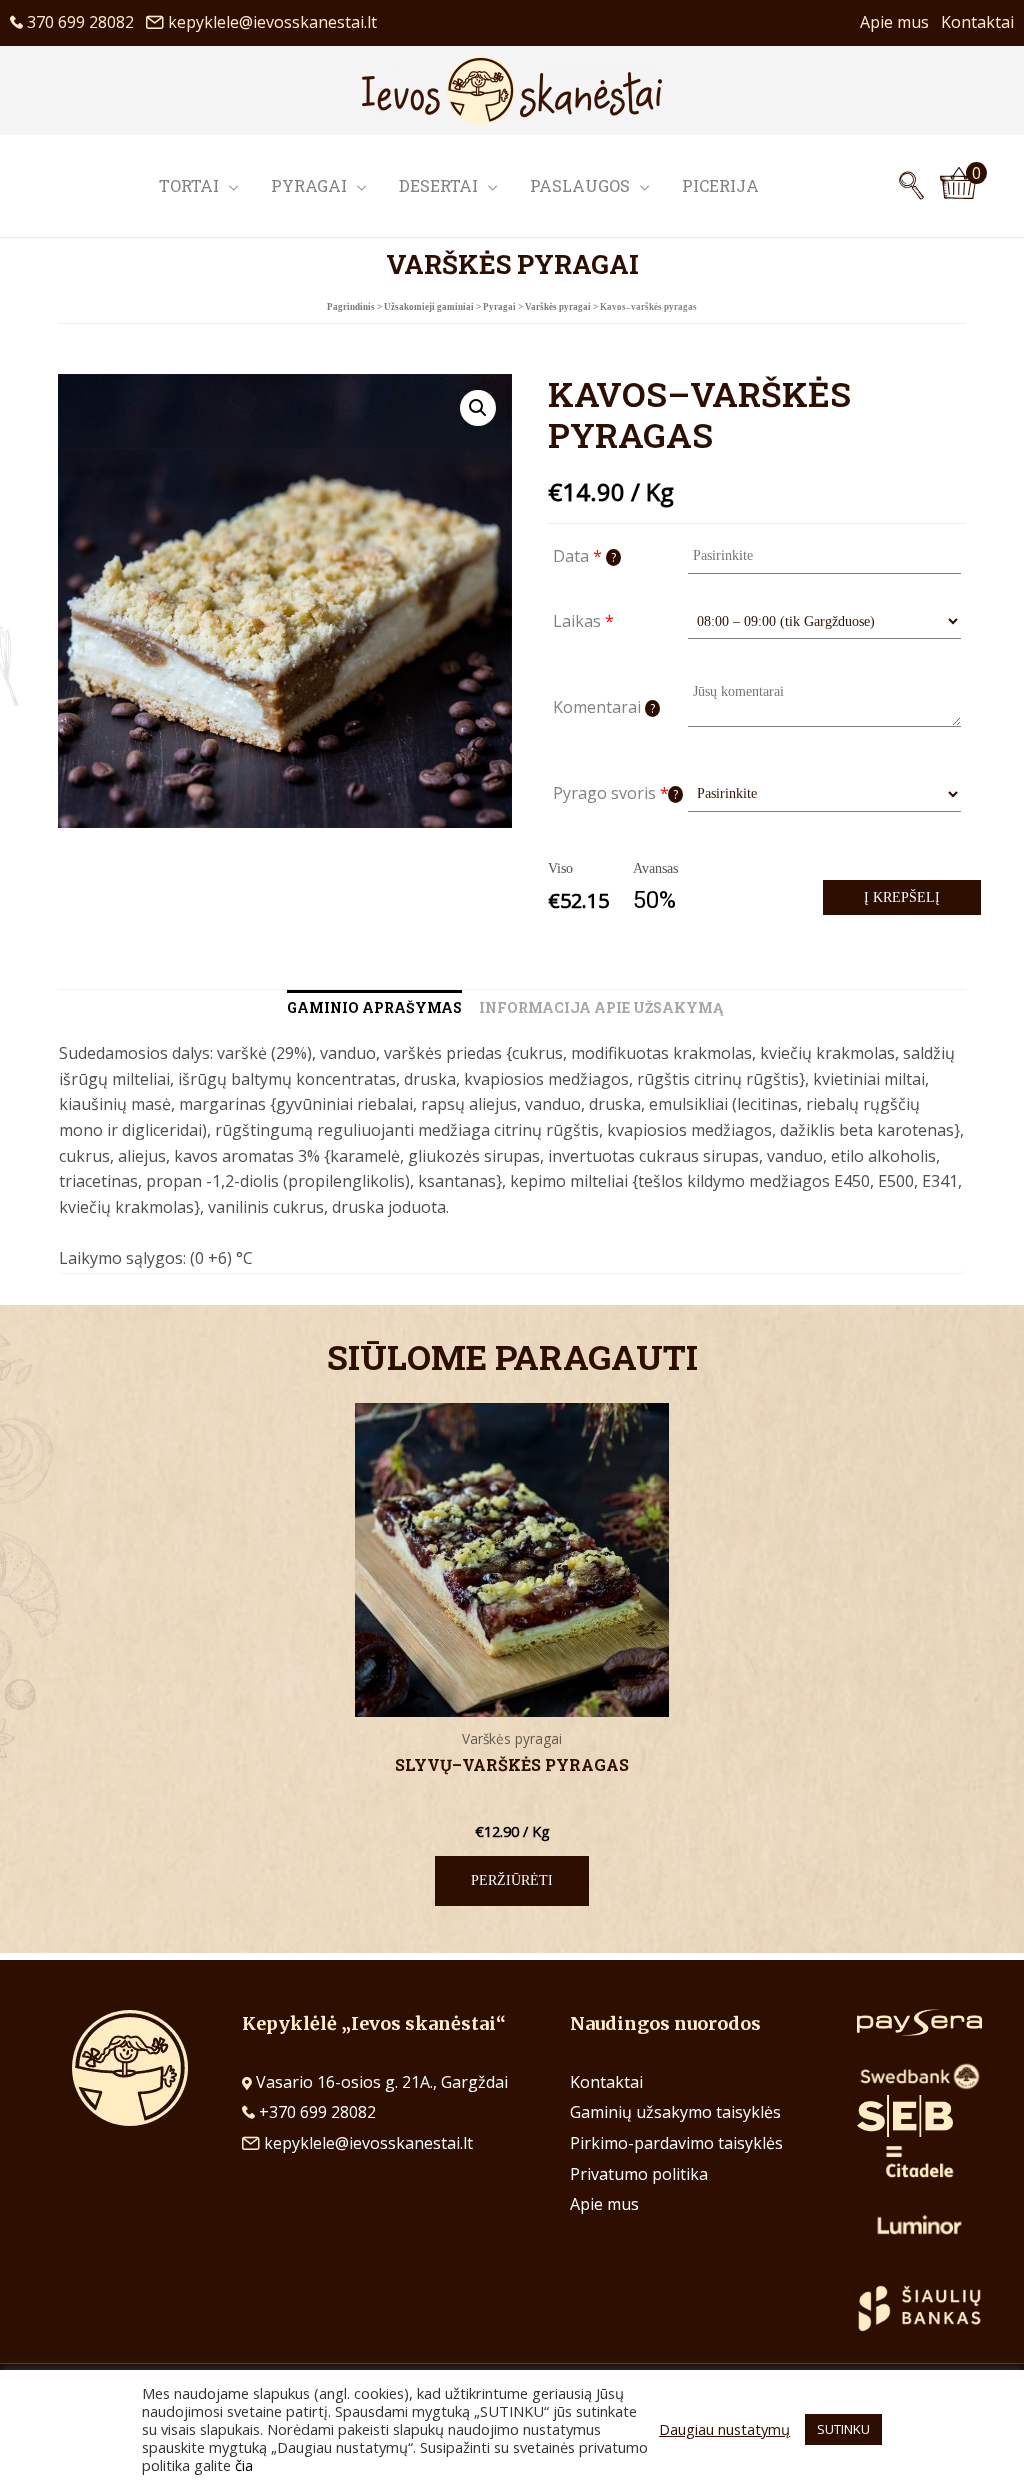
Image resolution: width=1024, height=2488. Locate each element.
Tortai (189, 185)
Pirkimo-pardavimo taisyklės (676, 2143)
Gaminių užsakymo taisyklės (675, 2112)
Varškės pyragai (558, 307)
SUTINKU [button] (843, 2429)
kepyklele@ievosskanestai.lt (272, 22)
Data (584, 556)
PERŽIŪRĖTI (512, 1880)
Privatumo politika (639, 2174)
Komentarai (604, 707)
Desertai (438, 185)
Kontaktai (977, 22)
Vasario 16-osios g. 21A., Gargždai (382, 2082)
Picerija (720, 185)
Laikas (583, 621)
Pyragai (309, 185)
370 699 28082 (84, 22)
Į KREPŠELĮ (902, 897)
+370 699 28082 (315, 2112)
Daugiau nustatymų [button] (724, 2429)
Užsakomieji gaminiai (429, 307)
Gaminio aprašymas (374, 1007)
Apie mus (900, 22)
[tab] (374, 1008)
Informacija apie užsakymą (601, 1007)
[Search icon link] (911, 186)
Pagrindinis (351, 307)
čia (244, 2465)
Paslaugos (580, 185)
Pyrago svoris (615, 793)
